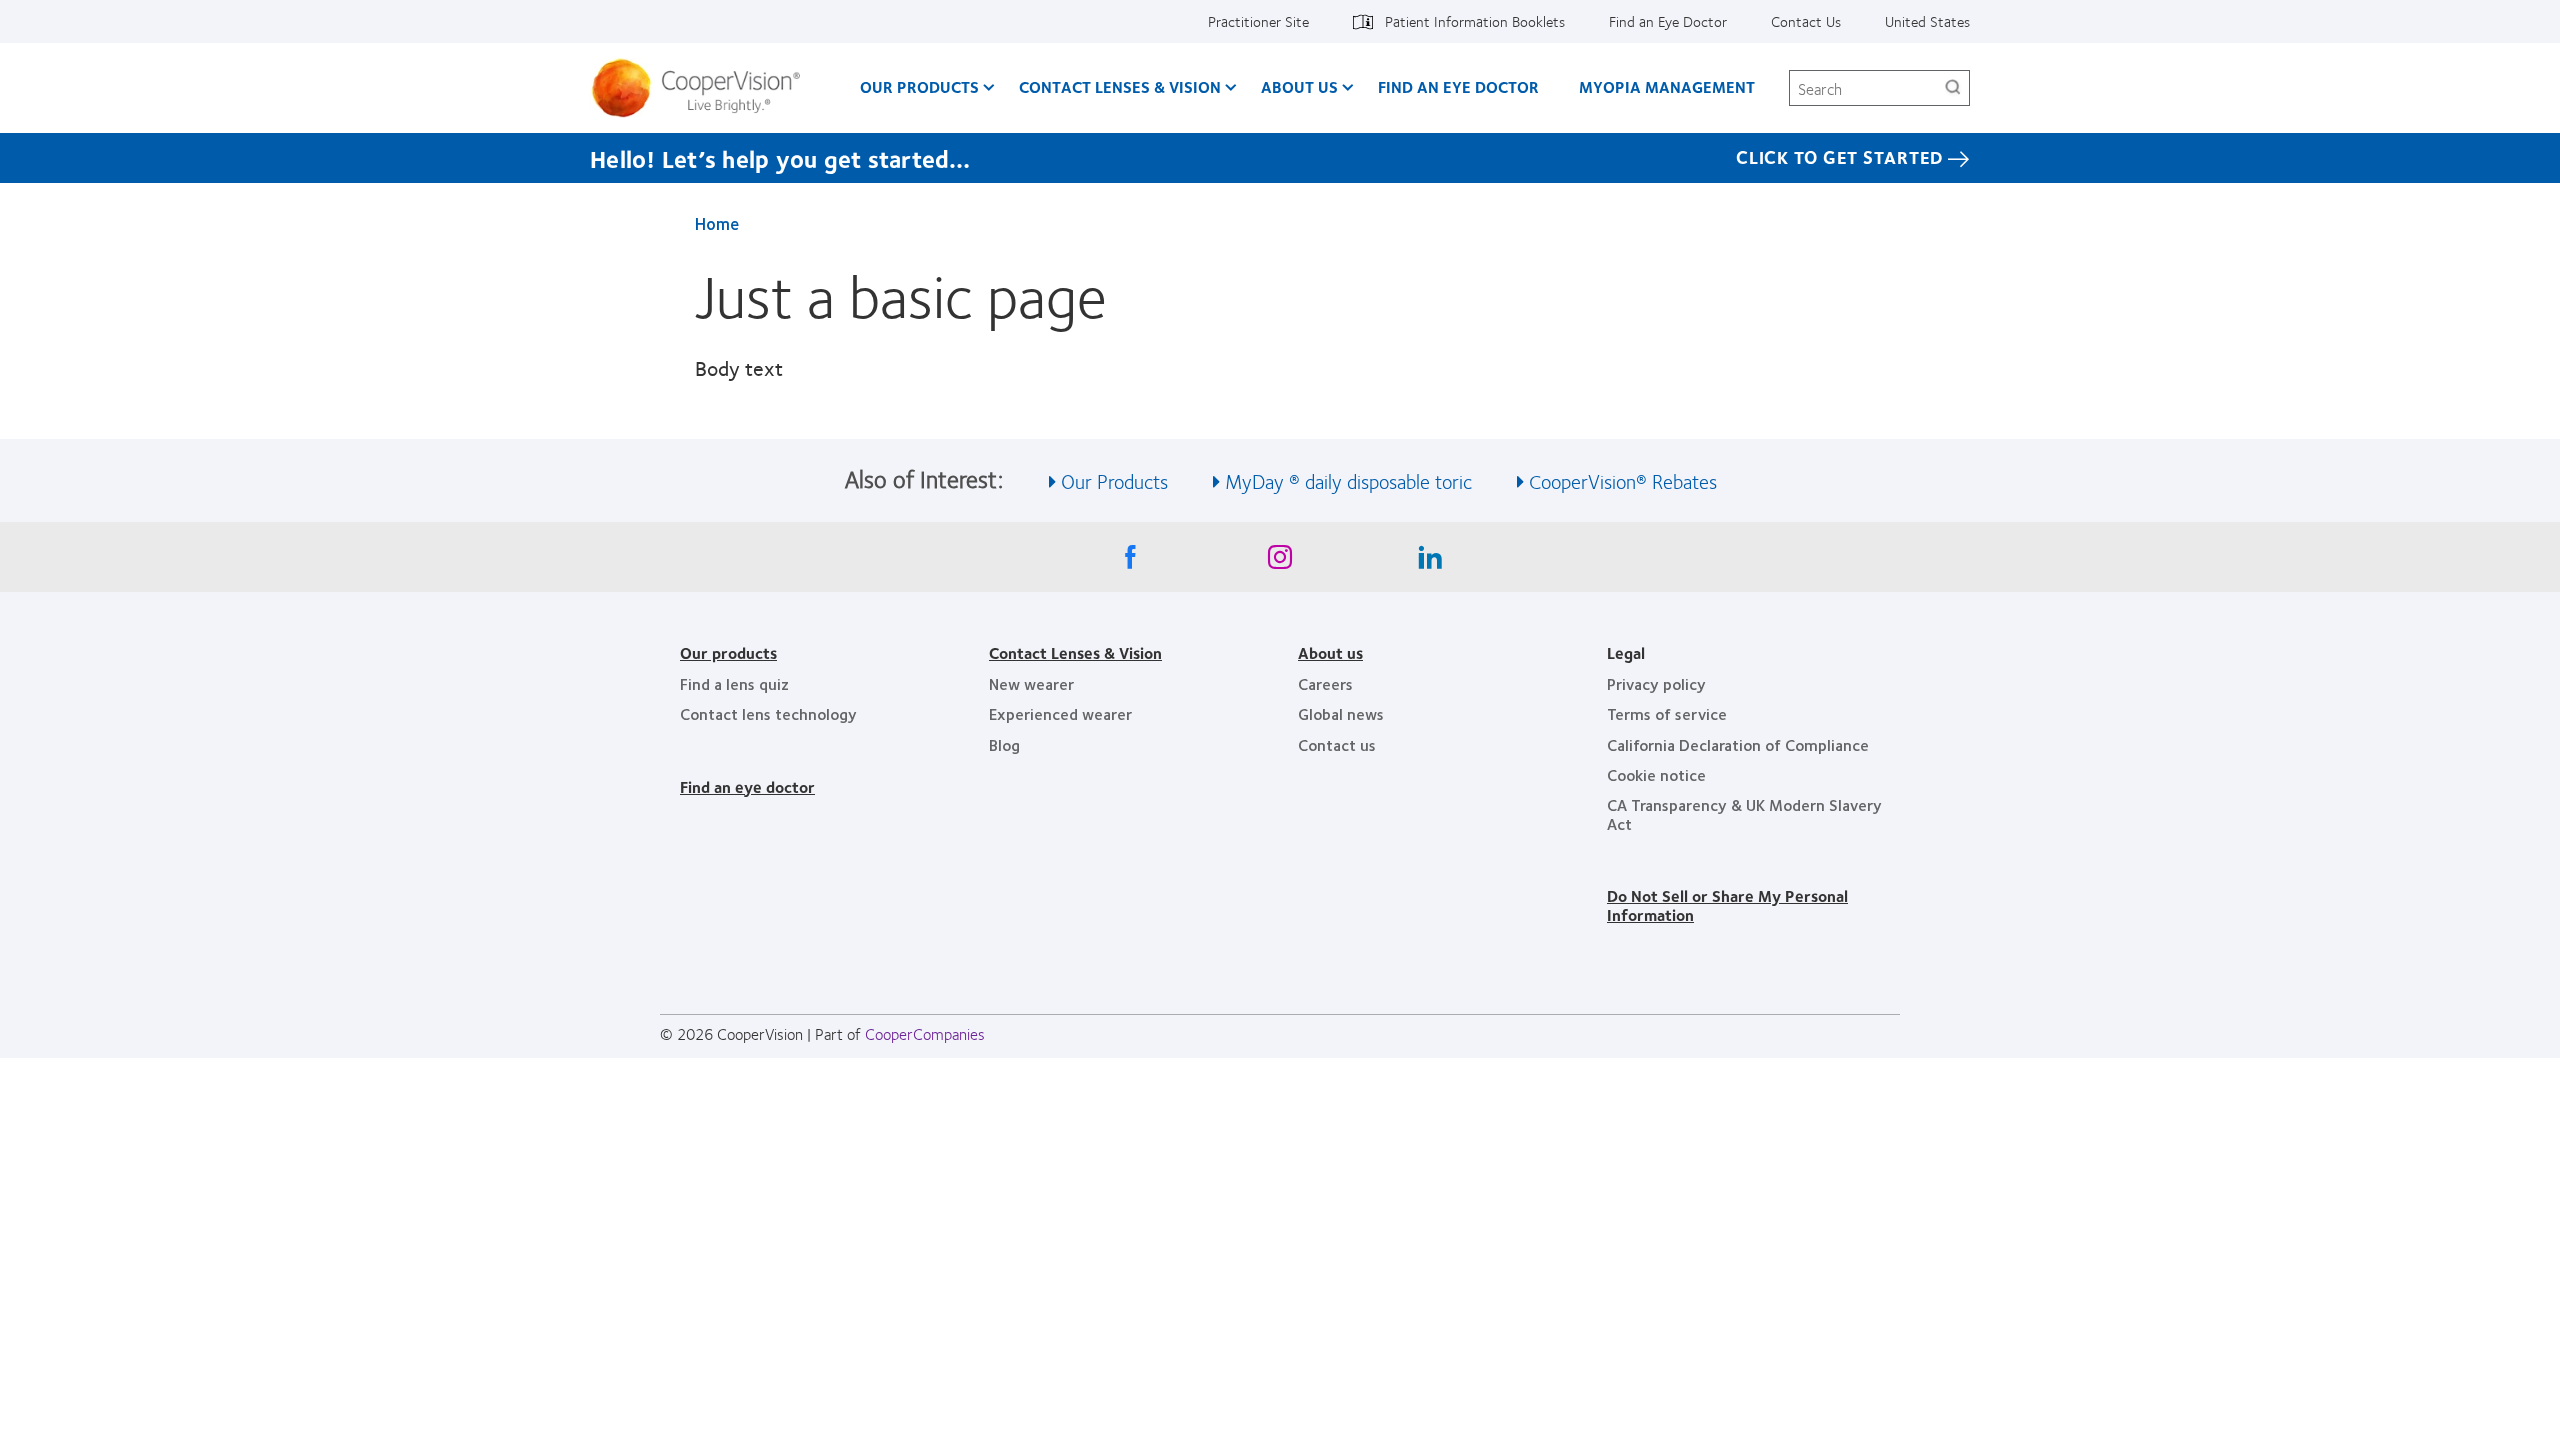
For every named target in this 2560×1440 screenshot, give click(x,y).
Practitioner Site (1258, 21)
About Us (1299, 86)
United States (1927, 21)
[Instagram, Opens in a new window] (1280, 562)
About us (1330, 652)
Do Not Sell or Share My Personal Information (1727, 904)
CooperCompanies (925, 1033)
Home (717, 223)
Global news (1341, 713)
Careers (1325, 683)
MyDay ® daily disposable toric (1348, 480)
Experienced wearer (1060, 713)
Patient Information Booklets (1475, 21)
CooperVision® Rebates (1623, 480)
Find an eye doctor (747, 786)
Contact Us (1806, 21)
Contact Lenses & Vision (1120, 86)
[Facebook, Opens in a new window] (1130, 562)
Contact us (1337, 744)
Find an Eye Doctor (1668, 21)
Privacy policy (1656, 683)
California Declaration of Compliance (1738, 744)
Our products (728, 652)
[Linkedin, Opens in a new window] (1430, 562)
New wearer (1031, 683)
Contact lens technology (768, 713)
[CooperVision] (703, 88)
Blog (1004, 744)
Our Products (919, 86)
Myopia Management (1667, 86)
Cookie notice (1656, 774)
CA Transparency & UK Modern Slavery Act (1744, 813)
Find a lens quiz (734, 683)
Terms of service (1667, 713)
